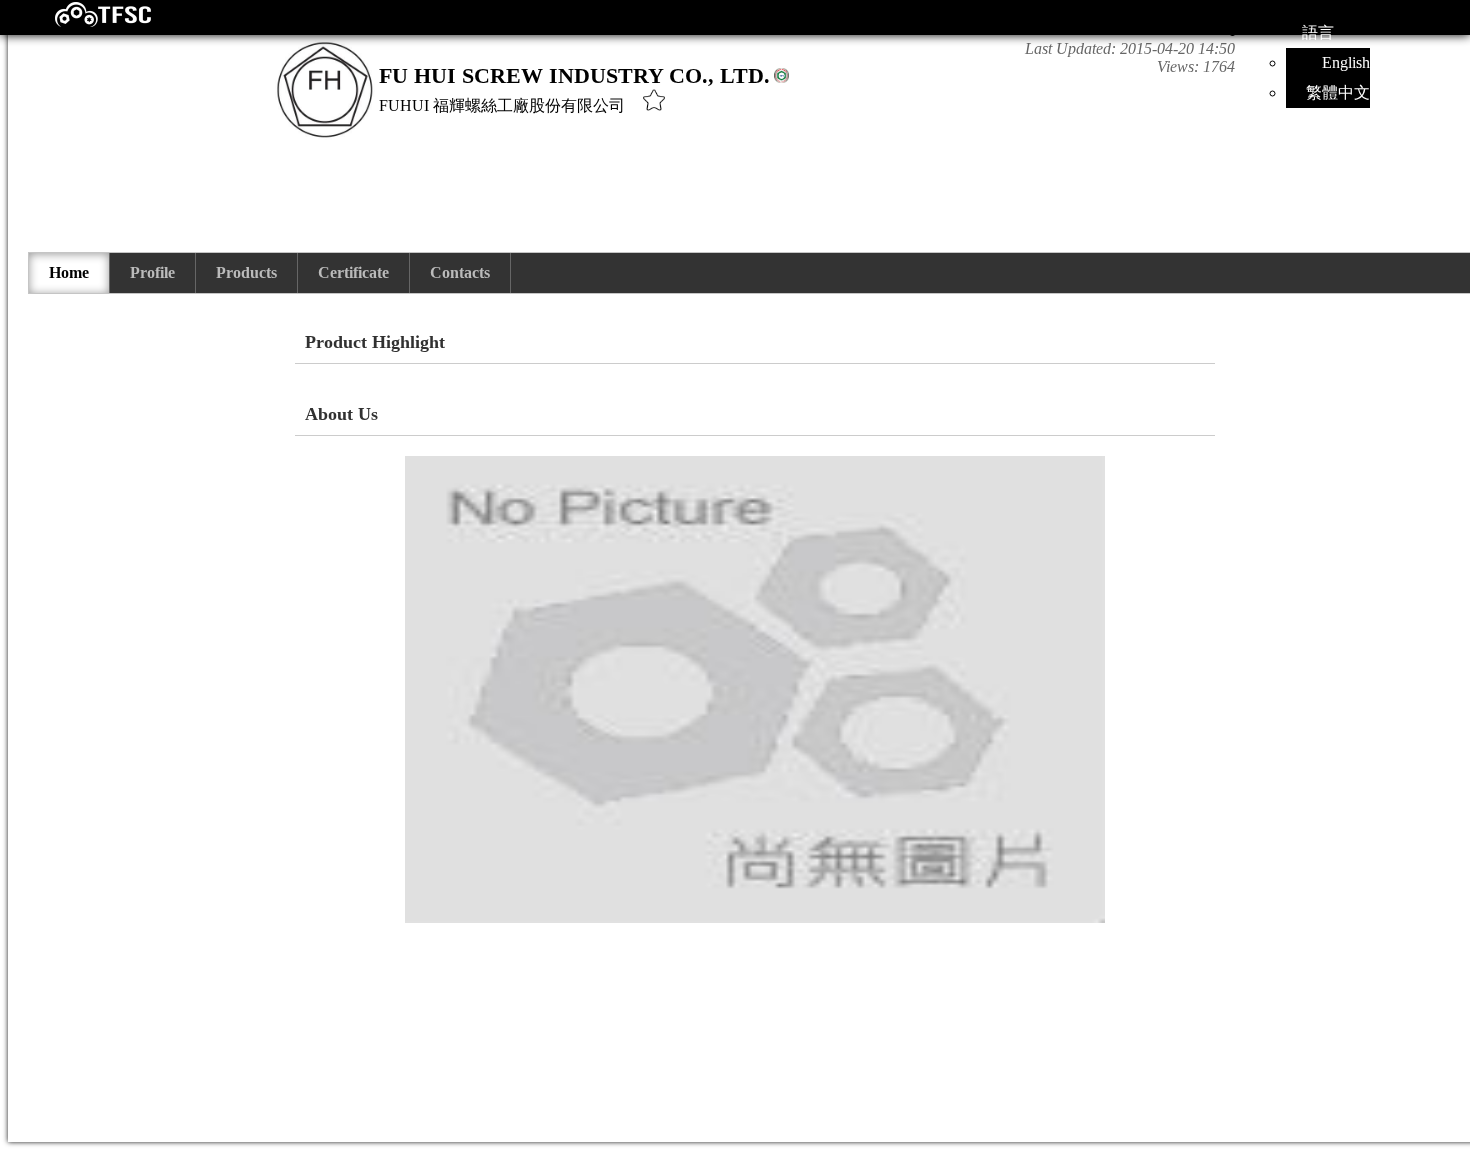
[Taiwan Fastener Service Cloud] (85, 22)
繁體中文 (1338, 92)
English (1346, 62)
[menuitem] (69, 273)
